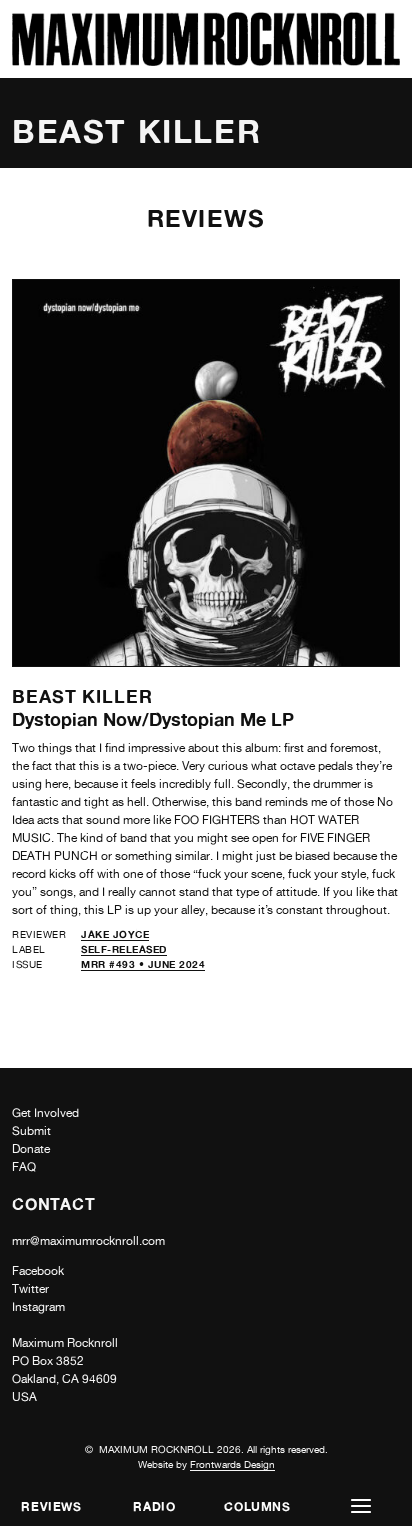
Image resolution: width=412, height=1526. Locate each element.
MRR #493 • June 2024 (143, 964)
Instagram (38, 1307)
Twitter (30, 1289)
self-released (124, 949)
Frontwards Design (232, 1464)
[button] (360, 1506)
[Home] (206, 60)
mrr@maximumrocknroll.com (88, 1241)
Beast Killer (82, 696)
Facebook (38, 1271)
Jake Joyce (115, 934)
